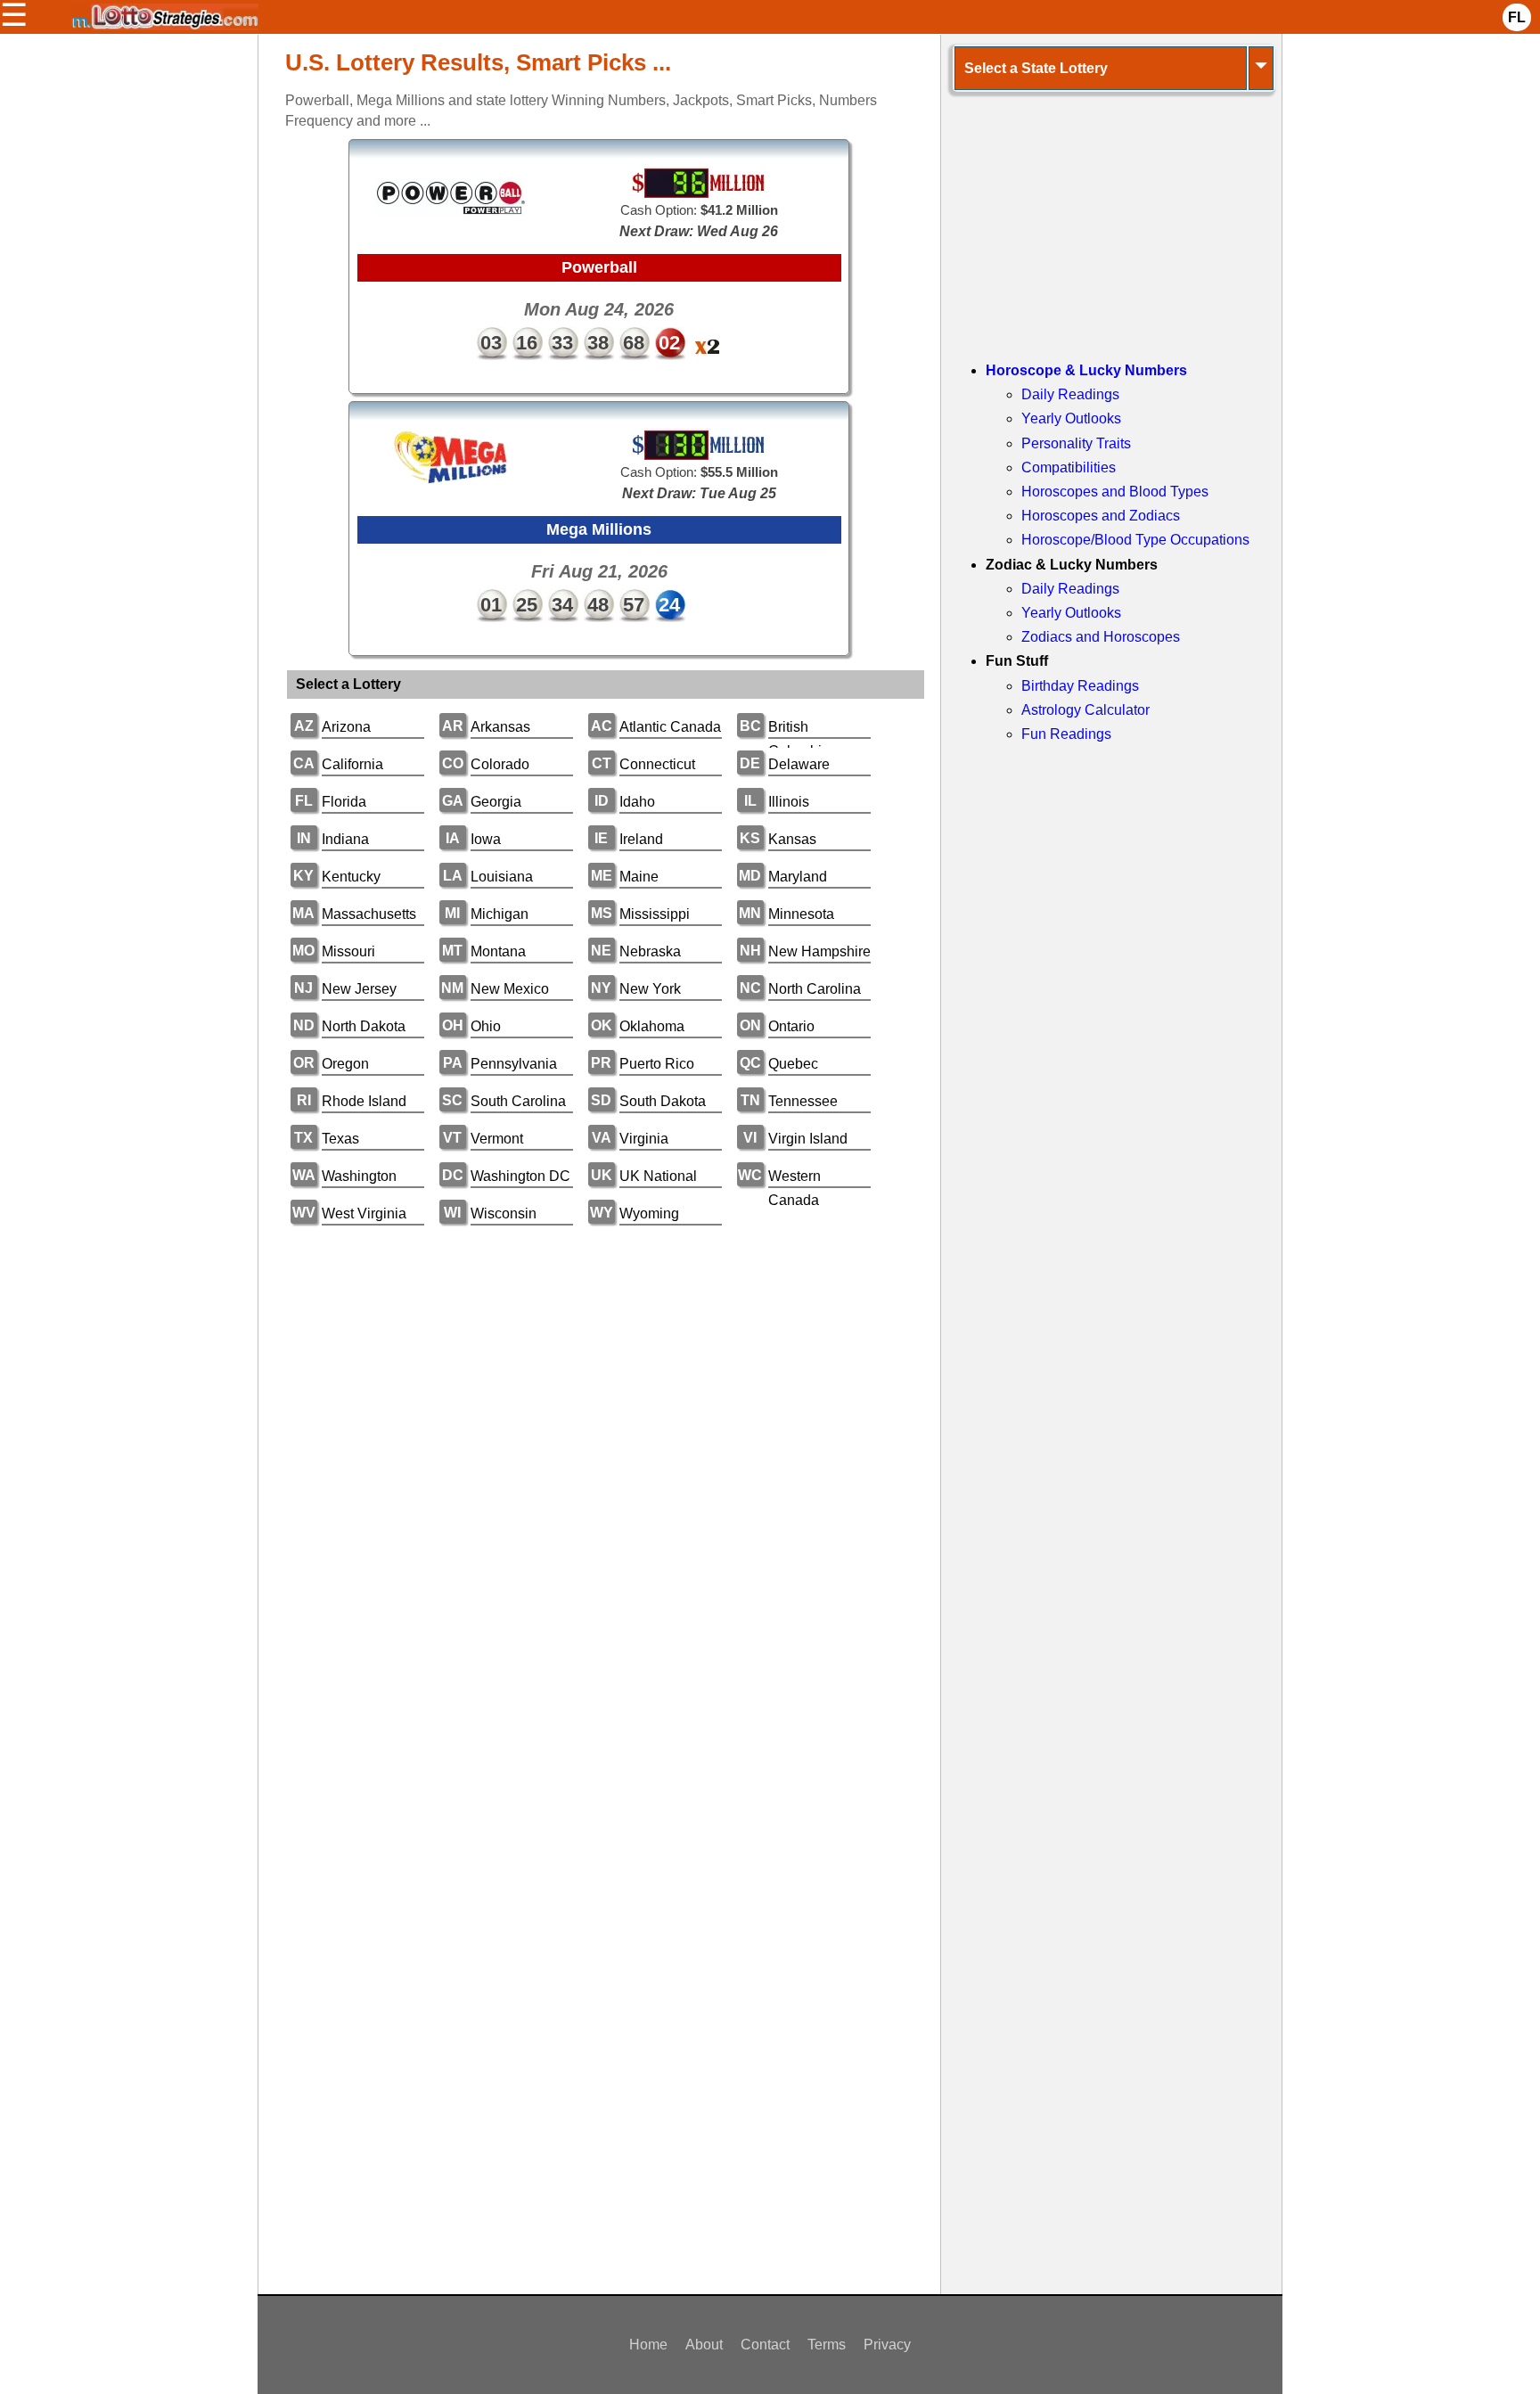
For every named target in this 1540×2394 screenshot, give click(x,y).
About (704, 2345)
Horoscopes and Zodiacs (1101, 516)
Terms (827, 2345)
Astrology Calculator (1085, 710)
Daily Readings (1070, 394)
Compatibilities (1069, 467)
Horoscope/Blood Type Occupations (1135, 540)
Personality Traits (1076, 443)
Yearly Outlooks (1071, 418)
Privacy (887, 2345)
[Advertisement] (599, 1377)
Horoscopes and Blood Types (1115, 492)
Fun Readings (1066, 734)
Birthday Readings (1080, 686)
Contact (765, 2345)
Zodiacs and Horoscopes (1101, 637)
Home (648, 2345)
